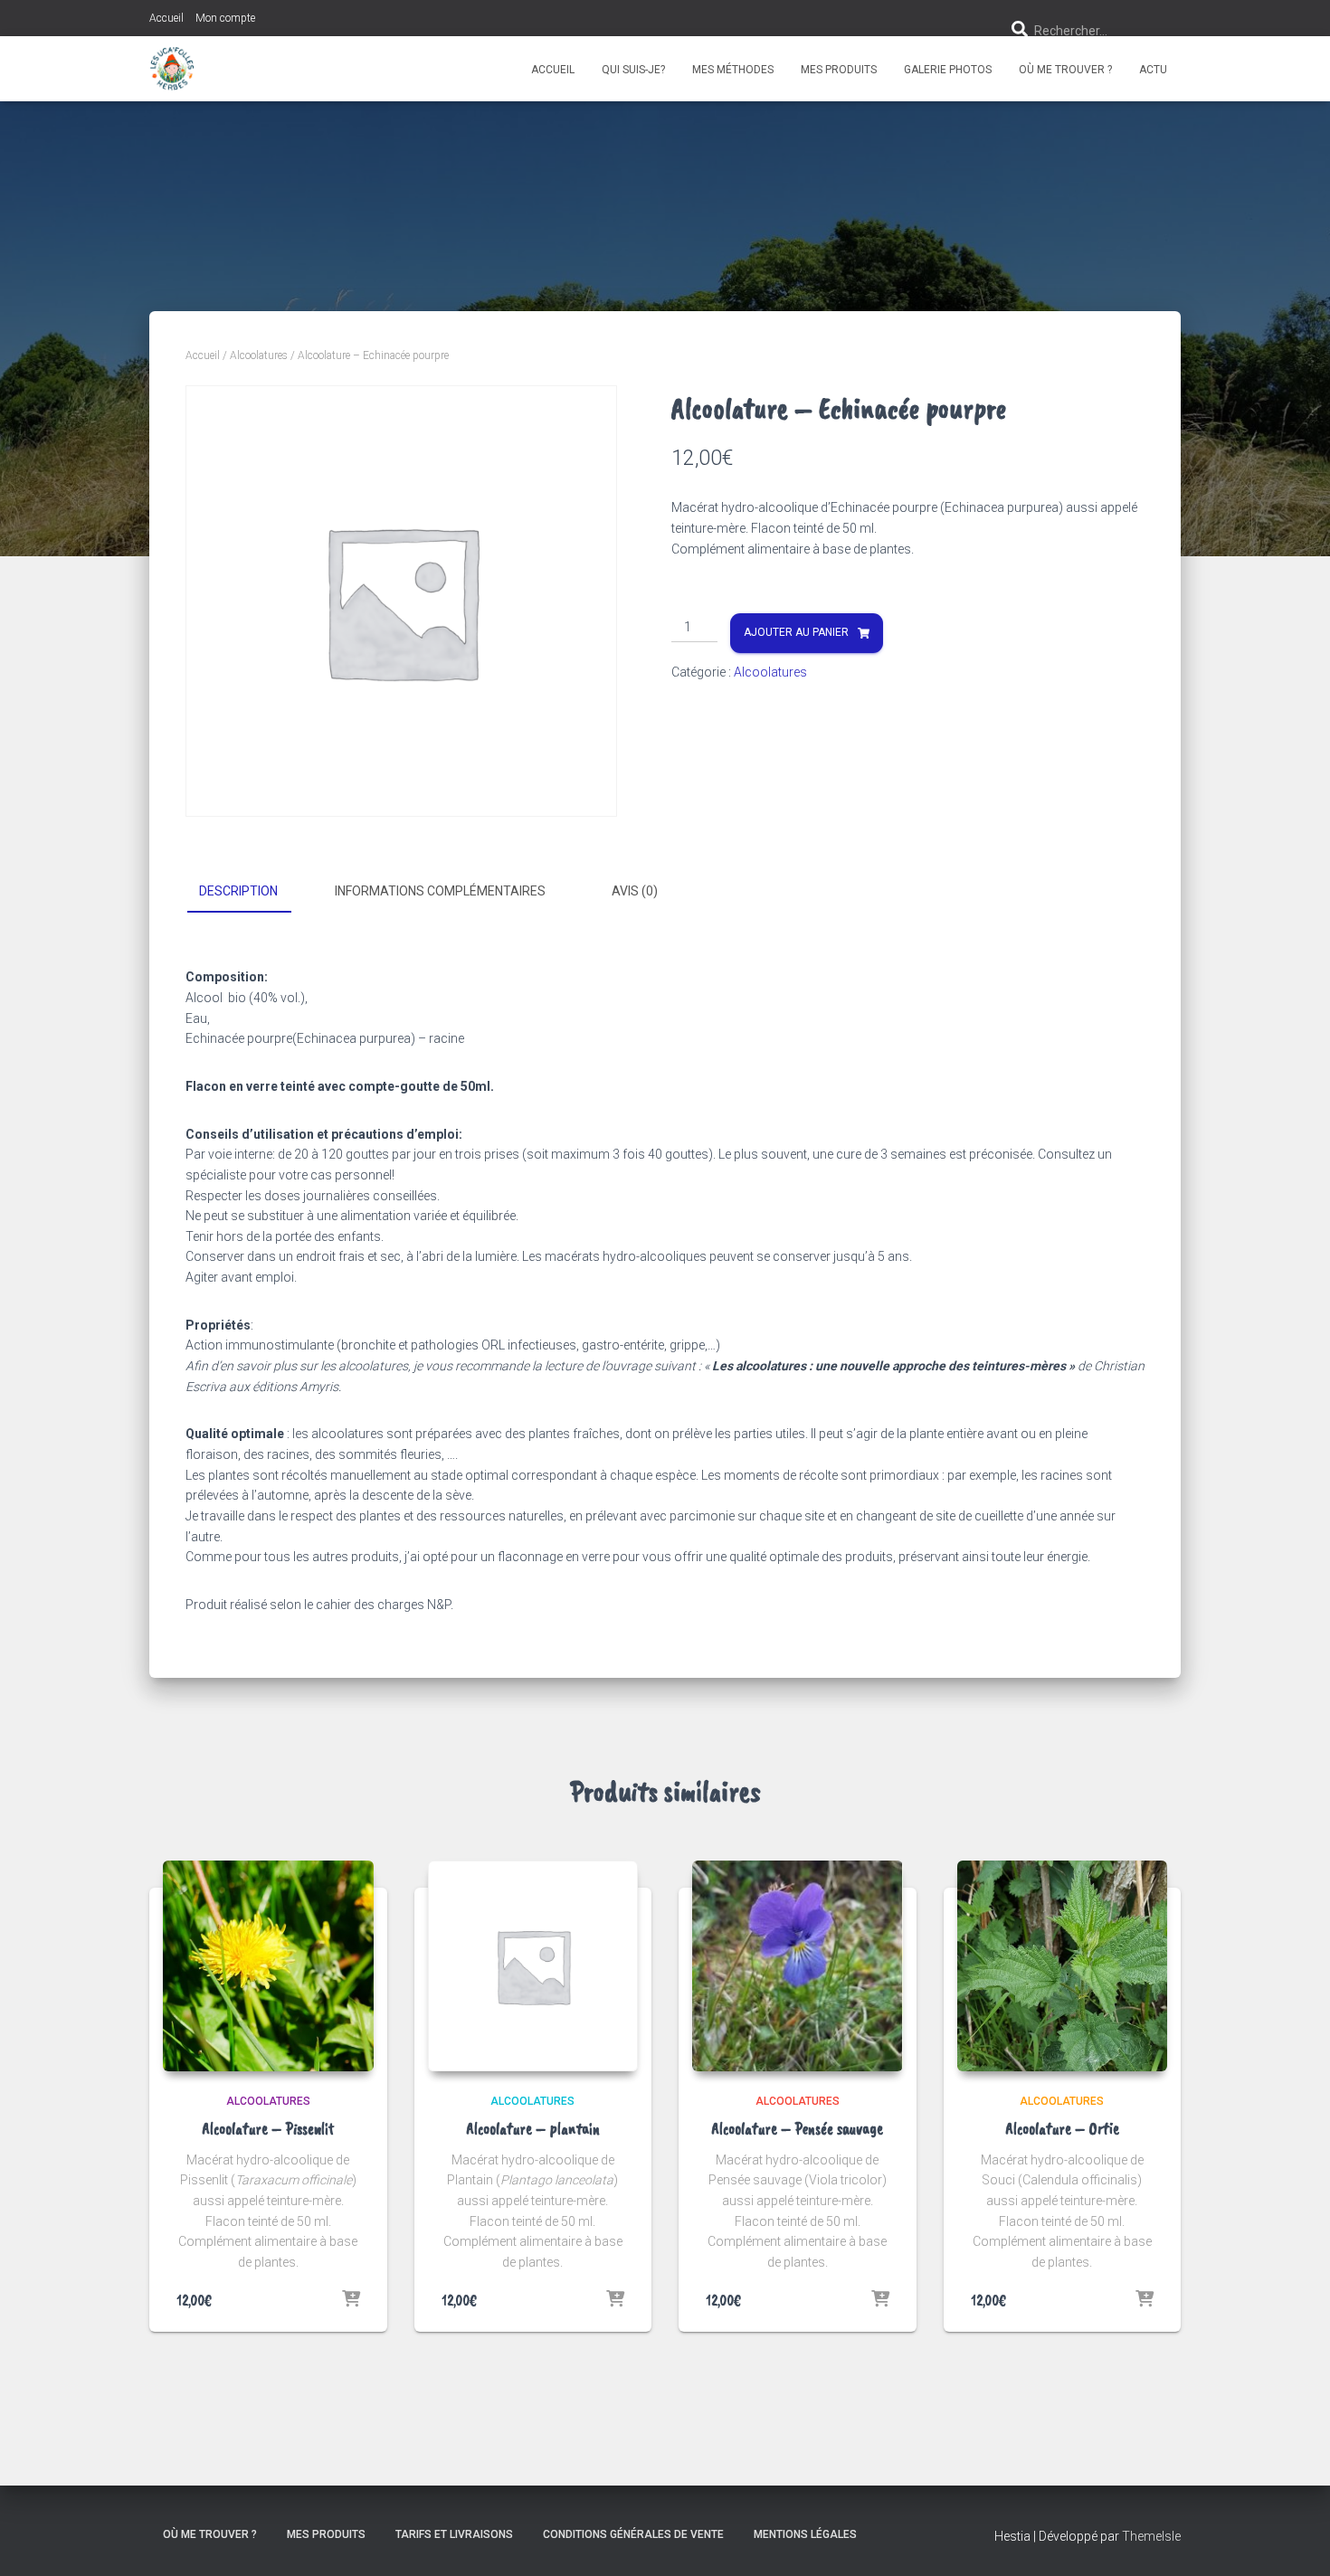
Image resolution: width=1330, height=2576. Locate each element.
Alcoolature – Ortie (1062, 2128)
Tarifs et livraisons (454, 2534)
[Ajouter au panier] (351, 2300)
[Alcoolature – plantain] (533, 1966)
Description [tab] (238, 891)
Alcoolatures (259, 355)
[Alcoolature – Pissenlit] (268, 1966)
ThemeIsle (1151, 2536)
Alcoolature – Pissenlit (268, 2128)
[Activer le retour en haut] (1294, 2540)
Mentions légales (805, 2534)
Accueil (166, 18)
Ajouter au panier (796, 632)
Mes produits (839, 70)
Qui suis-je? (633, 70)
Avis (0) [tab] (635, 891)
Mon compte (225, 18)
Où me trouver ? (1065, 70)
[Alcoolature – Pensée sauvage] (798, 1966)
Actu (1153, 70)
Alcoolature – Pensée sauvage (797, 2128)
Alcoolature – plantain (533, 2128)
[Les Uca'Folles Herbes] (172, 69)
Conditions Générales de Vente (633, 2534)
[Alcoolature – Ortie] (1063, 1966)
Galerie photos (948, 70)
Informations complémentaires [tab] (440, 891)
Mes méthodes (733, 70)
